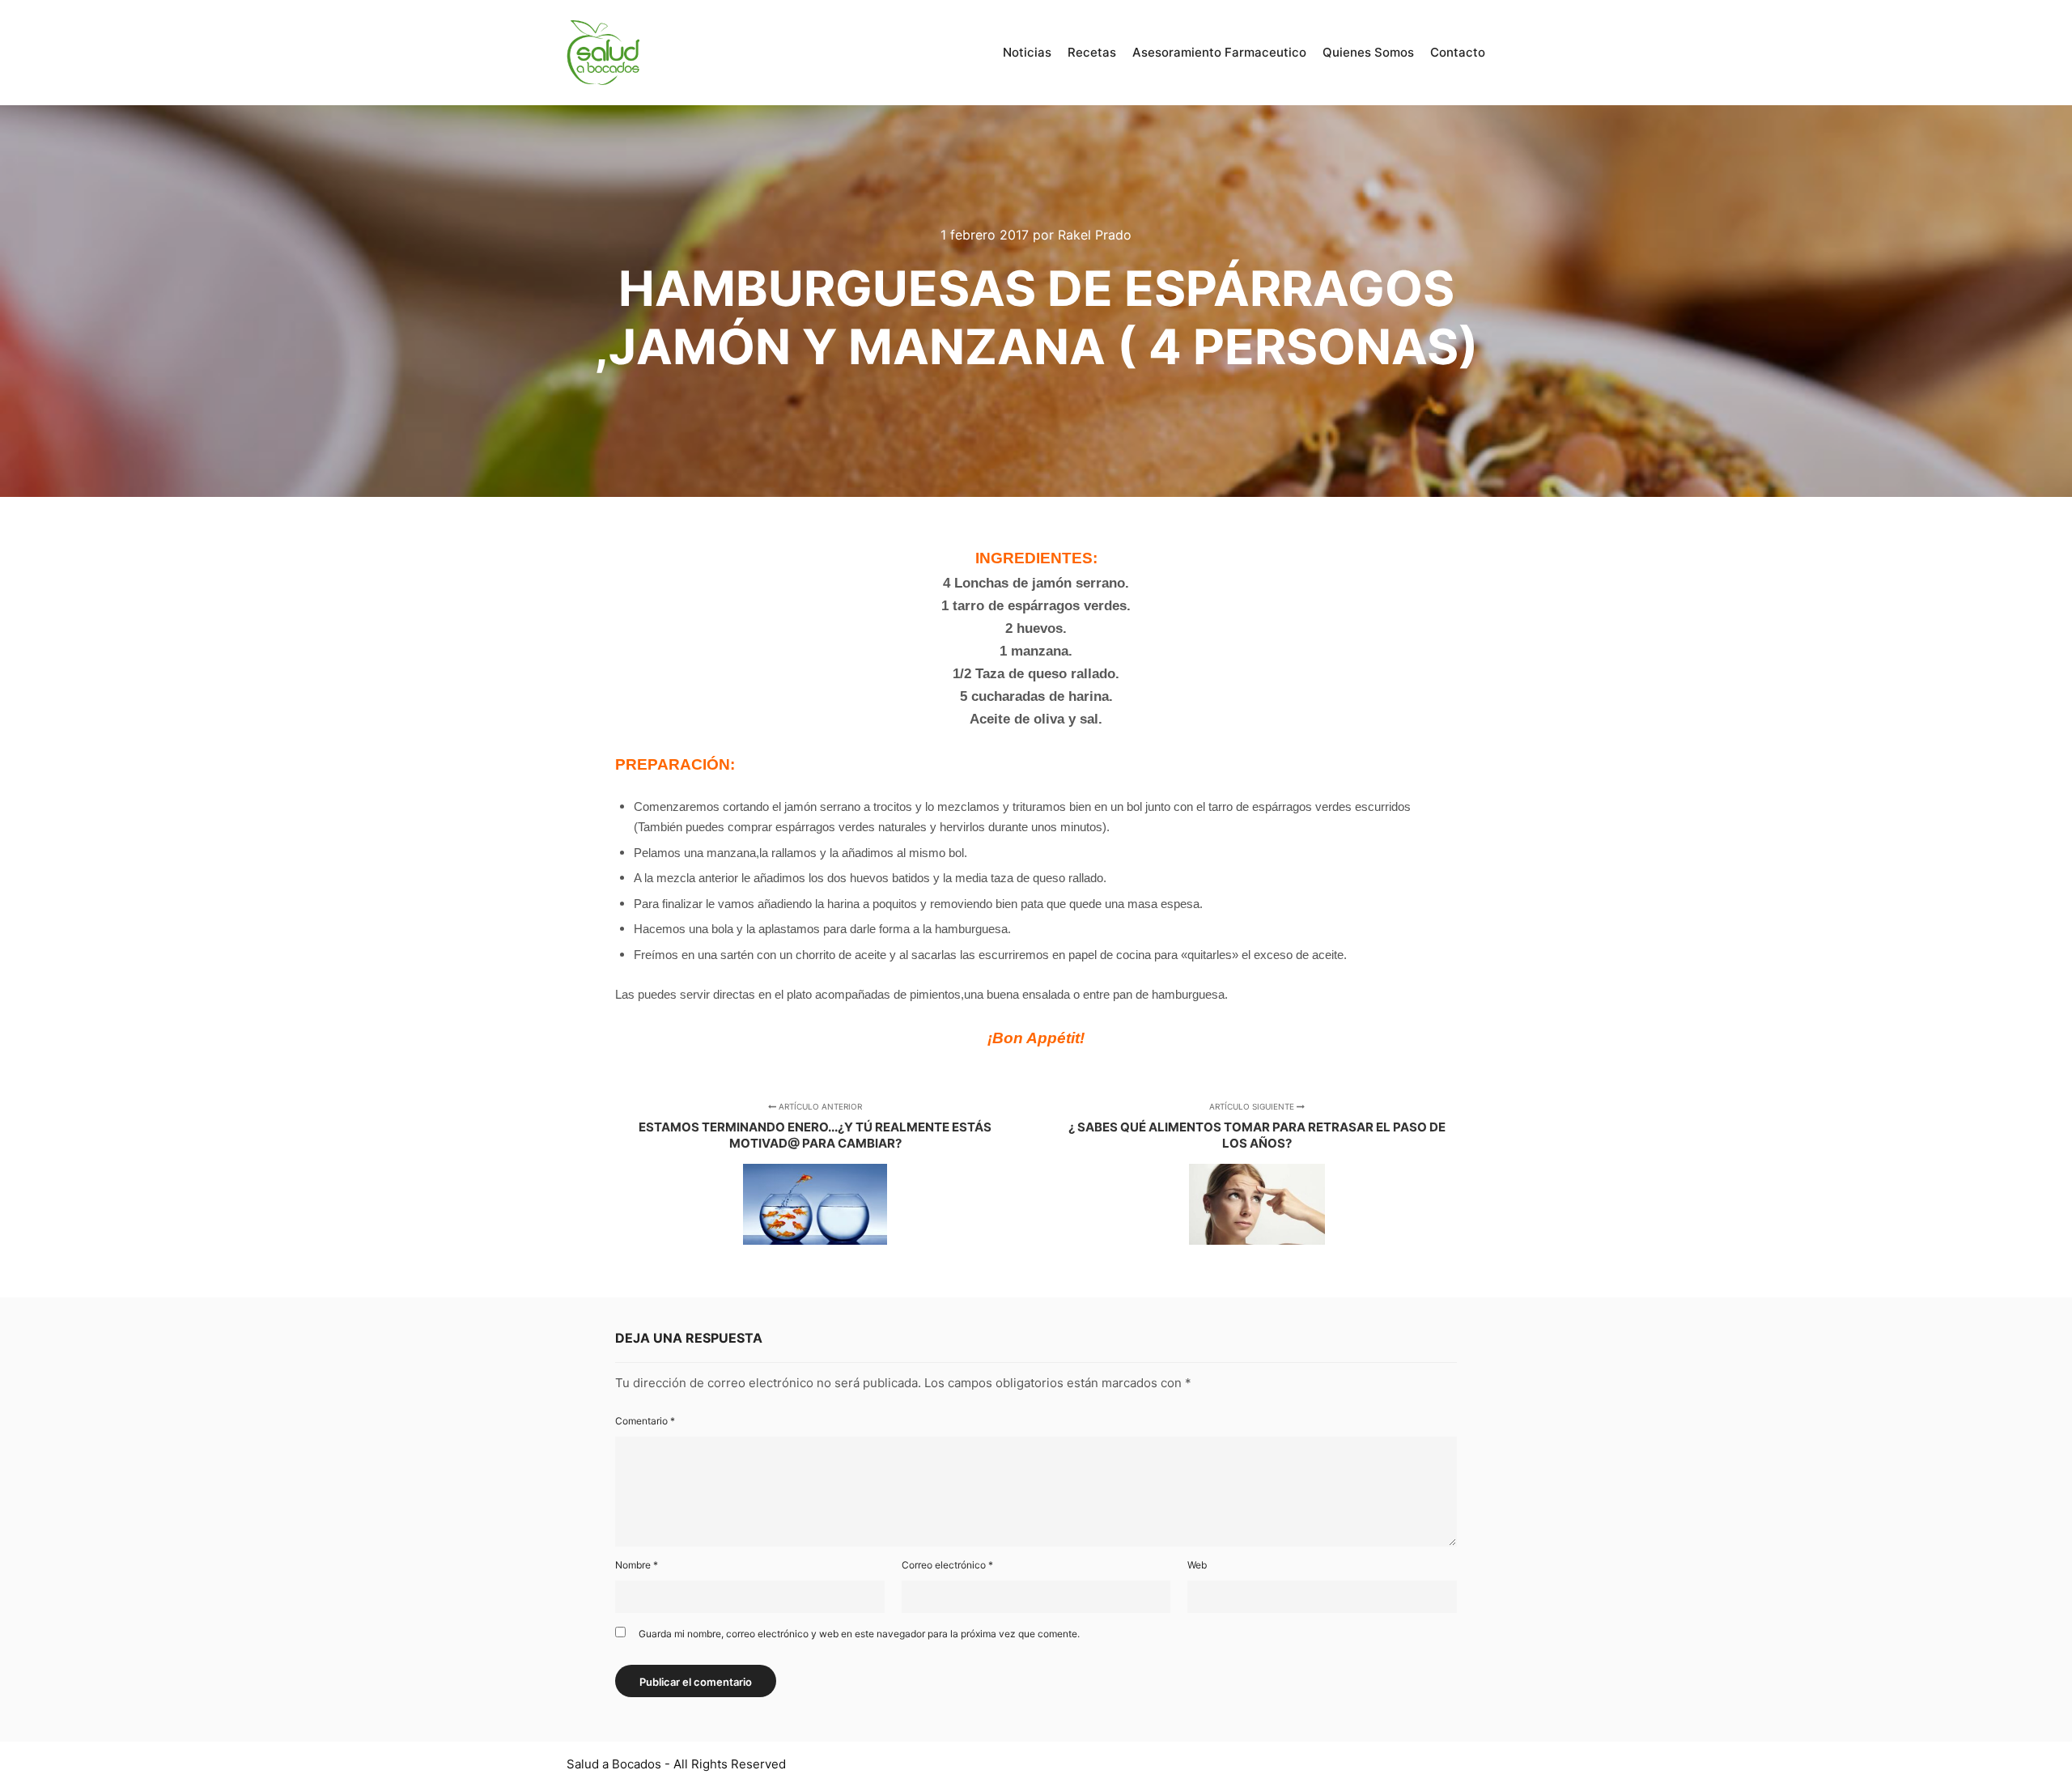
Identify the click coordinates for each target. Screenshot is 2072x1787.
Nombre (637, 1565)
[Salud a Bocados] (603, 53)
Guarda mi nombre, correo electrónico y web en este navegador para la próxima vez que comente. (859, 1634)
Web (1197, 1565)
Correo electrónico (947, 1565)
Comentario (645, 1421)
